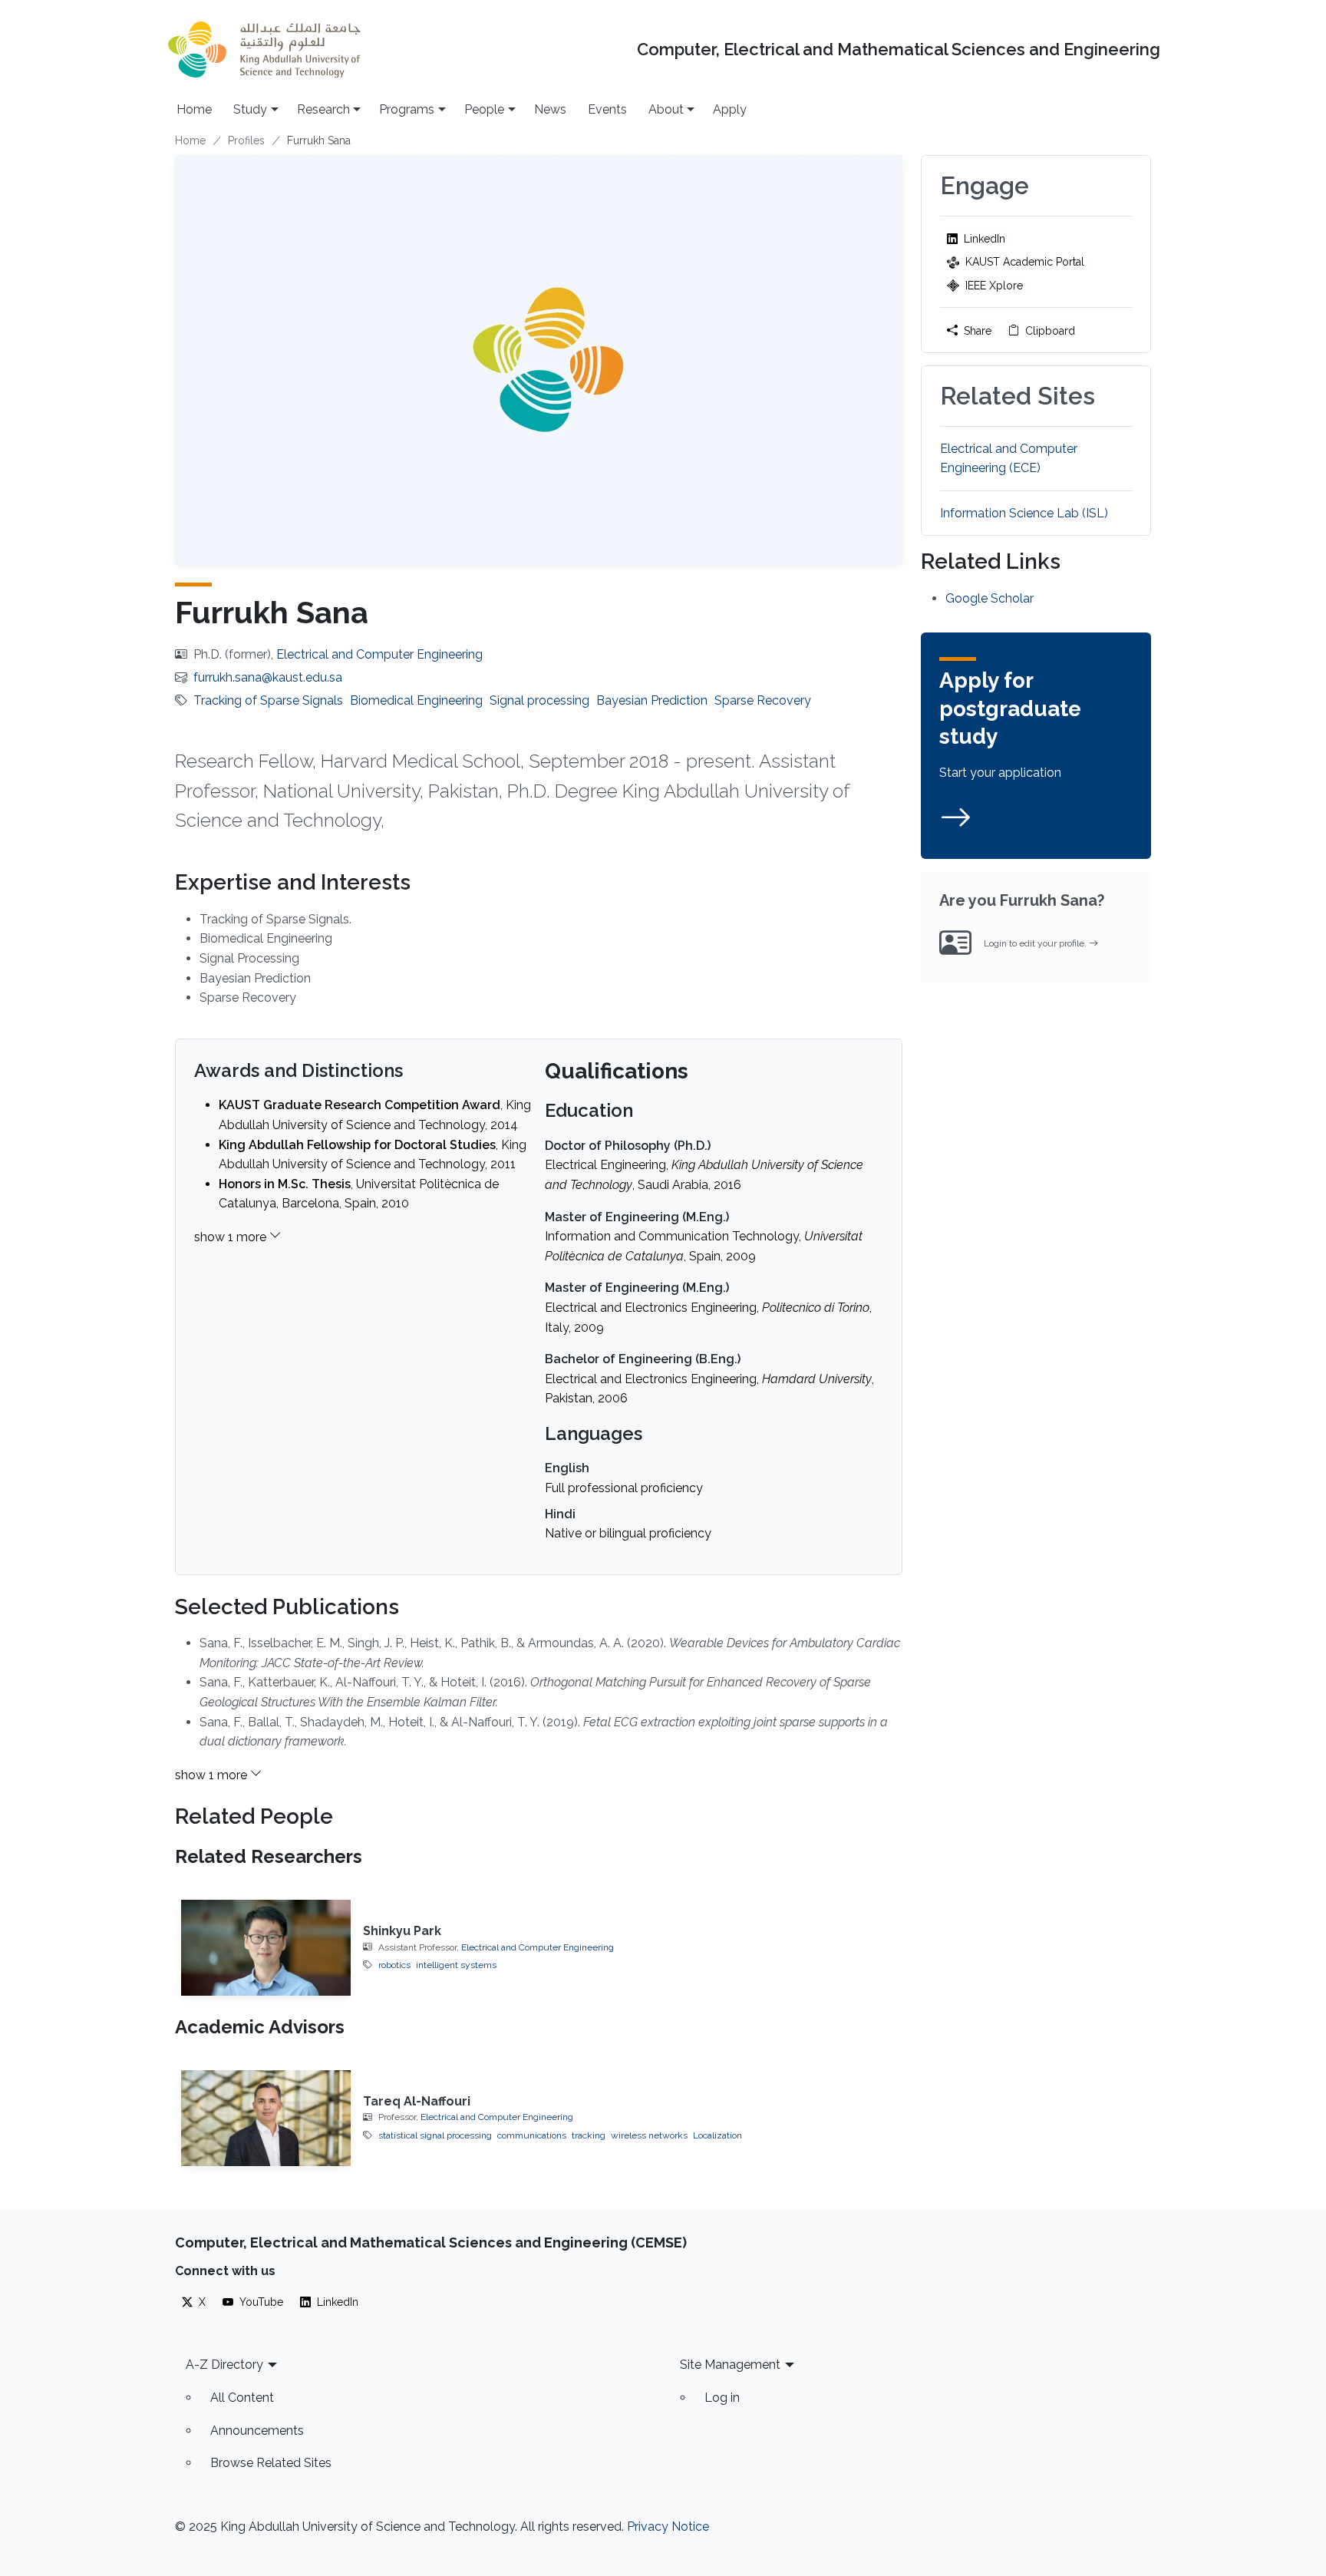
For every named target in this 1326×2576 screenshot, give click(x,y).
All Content (242, 2398)
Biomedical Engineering (416, 700)
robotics (394, 1965)
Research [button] (323, 109)
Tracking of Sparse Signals (268, 700)
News (550, 109)
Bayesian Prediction (652, 700)
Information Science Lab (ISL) (1024, 513)
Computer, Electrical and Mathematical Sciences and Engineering (899, 50)
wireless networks (649, 2135)
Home (194, 109)
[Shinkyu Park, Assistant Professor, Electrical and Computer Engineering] (266, 1947)
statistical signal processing (435, 2135)
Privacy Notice (668, 2526)
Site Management (730, 2365)
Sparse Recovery (763, 700)
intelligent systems (456, 1965)
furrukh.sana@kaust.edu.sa (268, 677)
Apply (730, 109)
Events (607, 109)
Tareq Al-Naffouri (417, 2101)
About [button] (666, 109)
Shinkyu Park (402, 1931)
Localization (717, 2135)
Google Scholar (990, 598)
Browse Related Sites (271, 2463)
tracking (589, 2135)
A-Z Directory (224, 2365)
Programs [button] (407, 109)
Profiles (246, 140)
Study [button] (250, 109)
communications (532, 2135)
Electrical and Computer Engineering (379, 654)
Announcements (257, 2431)
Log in (722, 2398)
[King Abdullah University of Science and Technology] (264, 50)
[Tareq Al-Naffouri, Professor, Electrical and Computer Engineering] (266, 2118)
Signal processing (539, 700)
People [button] (484, 109)
